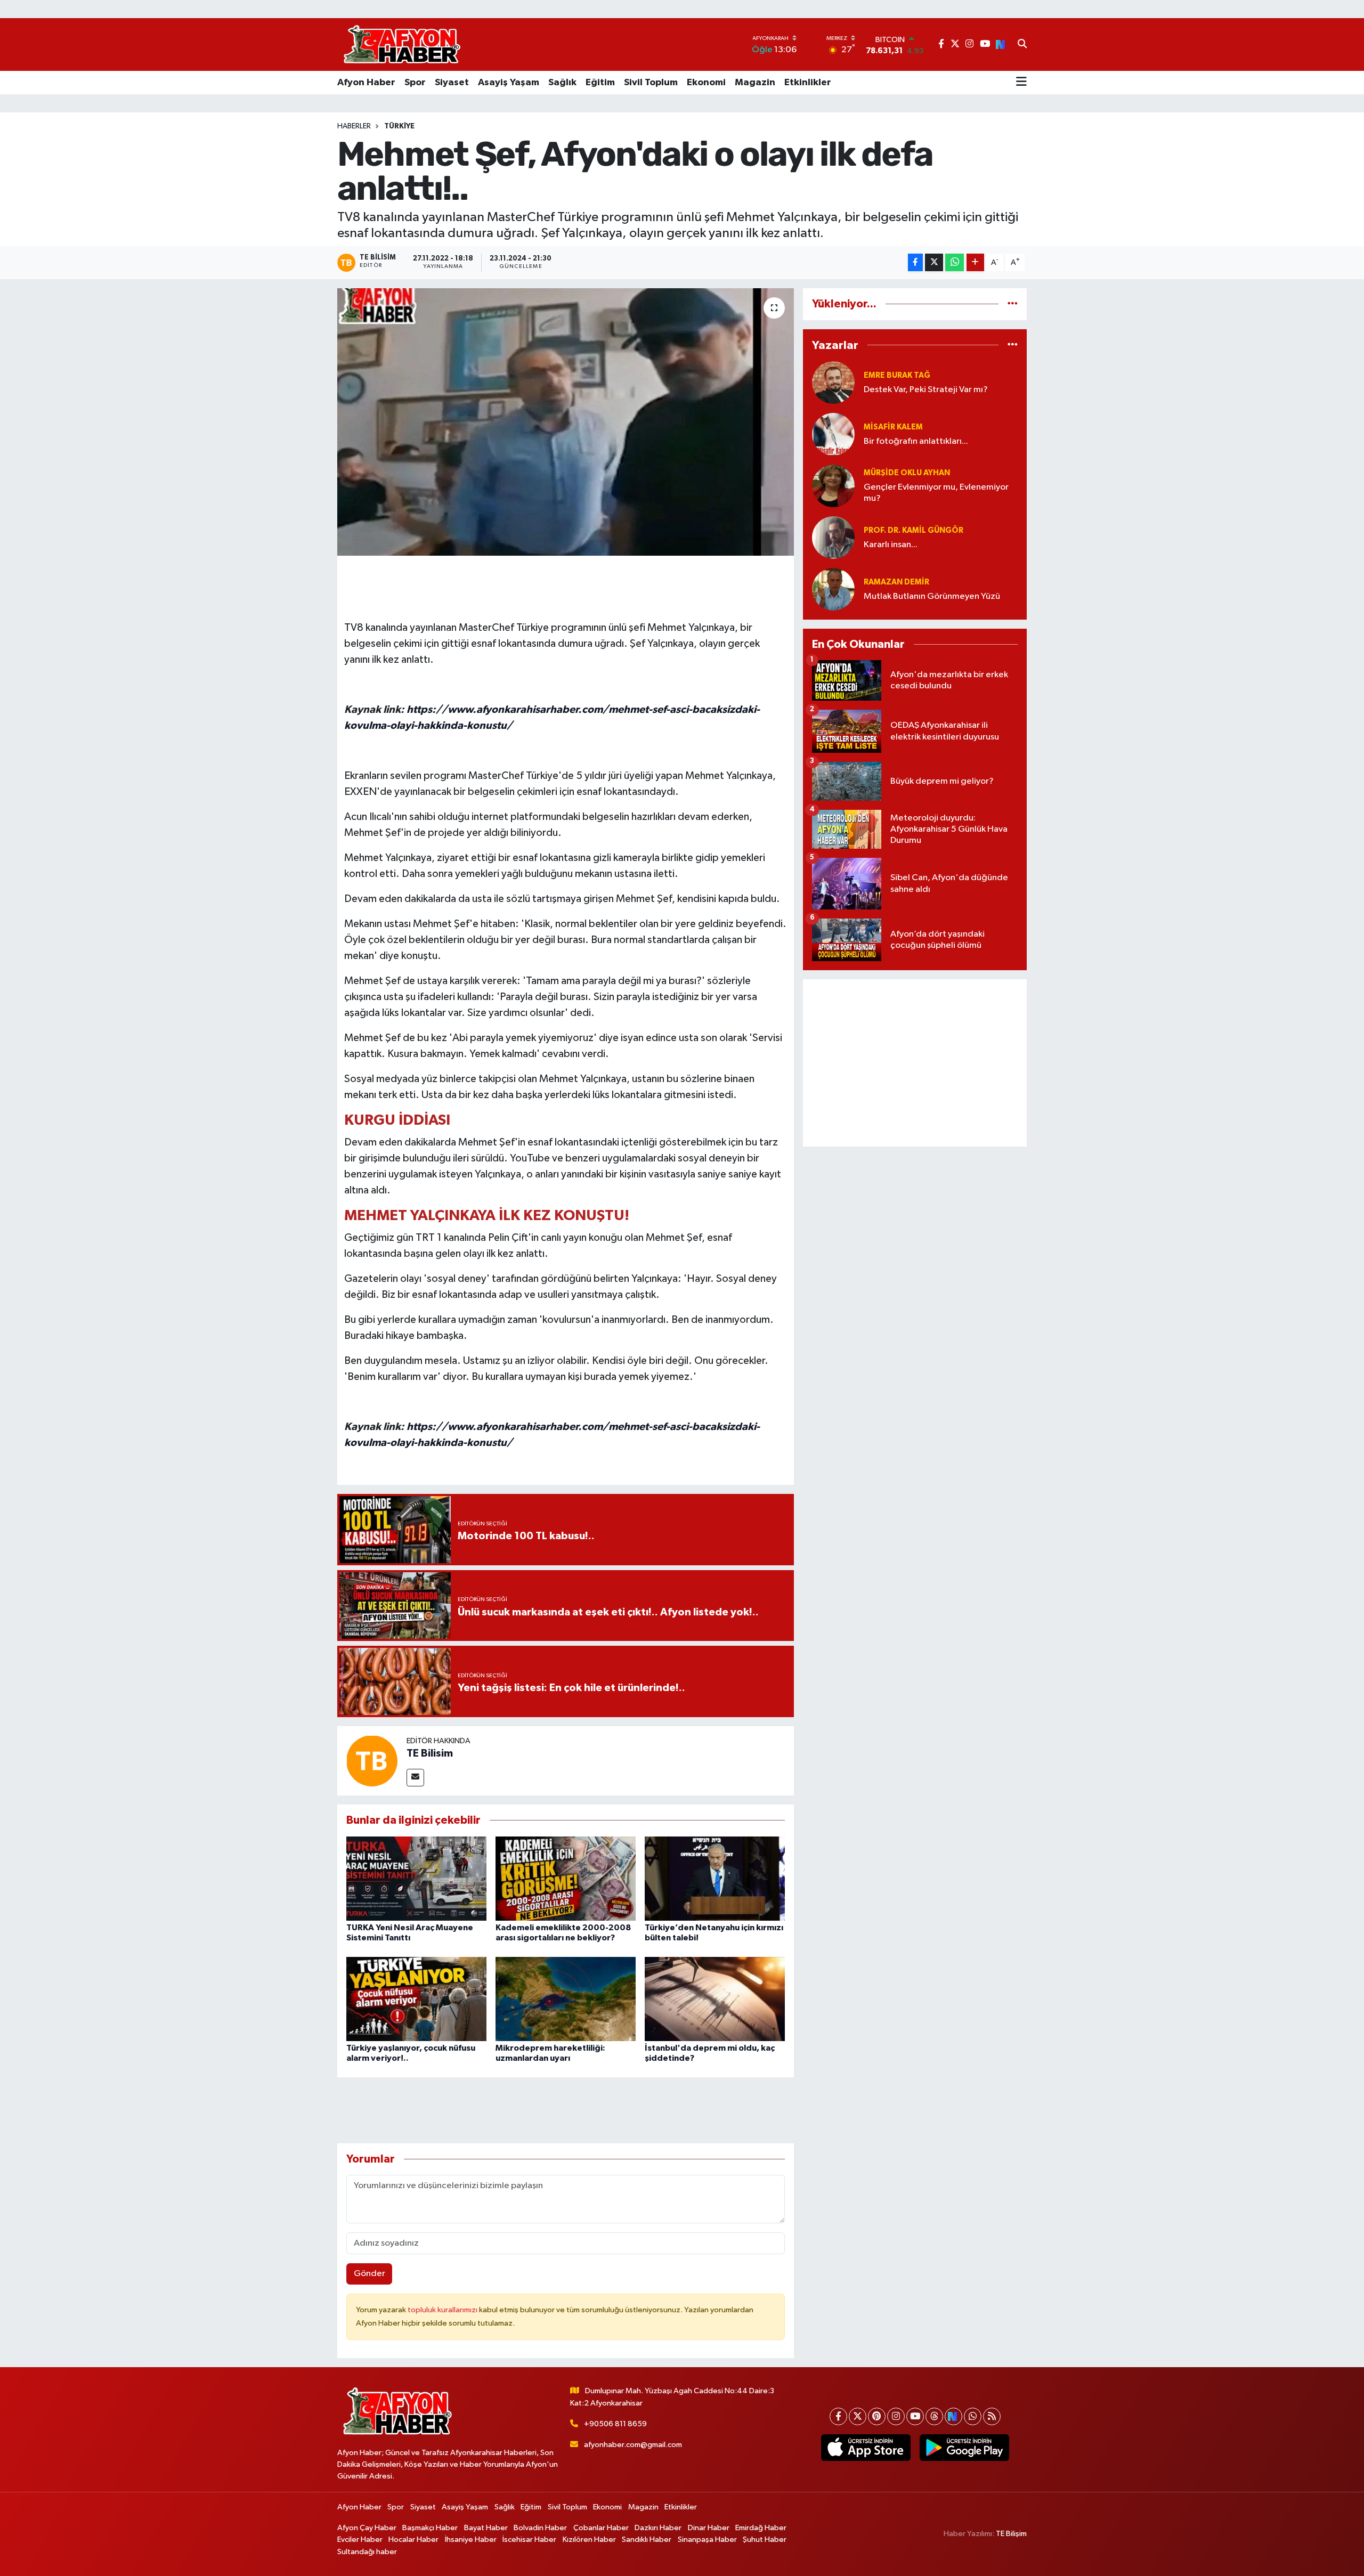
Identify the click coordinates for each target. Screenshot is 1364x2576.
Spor (415, 83)
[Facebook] (838, 2416)
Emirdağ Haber (761, 2528)
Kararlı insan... (891, 545)
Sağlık (562, 83)
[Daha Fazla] (975, 262)
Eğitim (600, 83)
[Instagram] (896, 2416)
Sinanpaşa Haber (707, 2540)
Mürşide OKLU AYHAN (907, 473)
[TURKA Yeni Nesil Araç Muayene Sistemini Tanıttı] (416, 1878)
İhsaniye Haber (471, 2540)
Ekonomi (706, 83)
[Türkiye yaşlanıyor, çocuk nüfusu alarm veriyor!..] (416, 1999)
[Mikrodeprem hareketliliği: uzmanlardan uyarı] (566, 1999)
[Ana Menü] (1021, 83)
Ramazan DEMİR (896, 582)
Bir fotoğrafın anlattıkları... (916, 441)
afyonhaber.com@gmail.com (633, 2445)
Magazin (755, 83)
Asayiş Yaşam (509, 83)
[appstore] (866, 2448)
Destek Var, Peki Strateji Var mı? (926, 390)
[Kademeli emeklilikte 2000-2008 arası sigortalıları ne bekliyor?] (566, 1878)
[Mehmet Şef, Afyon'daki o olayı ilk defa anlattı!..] (566, 422)
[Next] (953, 2416)
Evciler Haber (360, 2540)
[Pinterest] (877, 2416)
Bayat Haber (486, 2528)
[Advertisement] (915, 1063)
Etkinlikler (808, 83)
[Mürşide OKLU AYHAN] (833, 486)
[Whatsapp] (973, 2416)
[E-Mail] (415, 1778)
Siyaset (452, 83)
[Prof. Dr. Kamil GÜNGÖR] (833, 537)
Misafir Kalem (893, 427)
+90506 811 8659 (615, 2424)
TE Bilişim (1011, 2534)
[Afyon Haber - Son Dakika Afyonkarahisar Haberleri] (402, 44)
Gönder (370, 2274)
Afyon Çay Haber (367, 2528)
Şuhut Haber (765, 2540)
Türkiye (399, 126)
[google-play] (964, 2448)
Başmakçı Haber (430, 2528)
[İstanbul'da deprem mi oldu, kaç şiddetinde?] (715, 1999)
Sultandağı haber (367, 2552)
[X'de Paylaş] (934, 262)
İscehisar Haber (529, 2540)
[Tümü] (1013, 304)
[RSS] (992, 2416)
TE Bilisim (430, 1753)
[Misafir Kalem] (833, 434)
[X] (858, 2416)
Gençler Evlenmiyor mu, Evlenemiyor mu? (936, 493)
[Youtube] (915, 2416)
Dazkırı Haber (658, 2528)
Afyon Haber (366, 83)
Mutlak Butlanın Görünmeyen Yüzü (932, 596)
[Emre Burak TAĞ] (833, 382)
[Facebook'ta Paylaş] (915, 262)
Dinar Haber (709, 2528)
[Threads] (934, 2416)
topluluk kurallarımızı (443, 2310)
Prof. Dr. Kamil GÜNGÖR (914, 530)
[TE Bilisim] (372, 1761)
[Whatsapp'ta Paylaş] (955, 262)
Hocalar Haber (413, 2540)
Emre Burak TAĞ (897, 375)
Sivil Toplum (651, 83)
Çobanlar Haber (601, 2528)
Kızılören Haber (589, 2540)
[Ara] (1022, 45)
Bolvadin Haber (540, 2528)
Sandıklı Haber (647, 2540)
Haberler (354, 126)
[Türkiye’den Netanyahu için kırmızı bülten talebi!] (715, 1878)
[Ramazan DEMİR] (833, 589)
